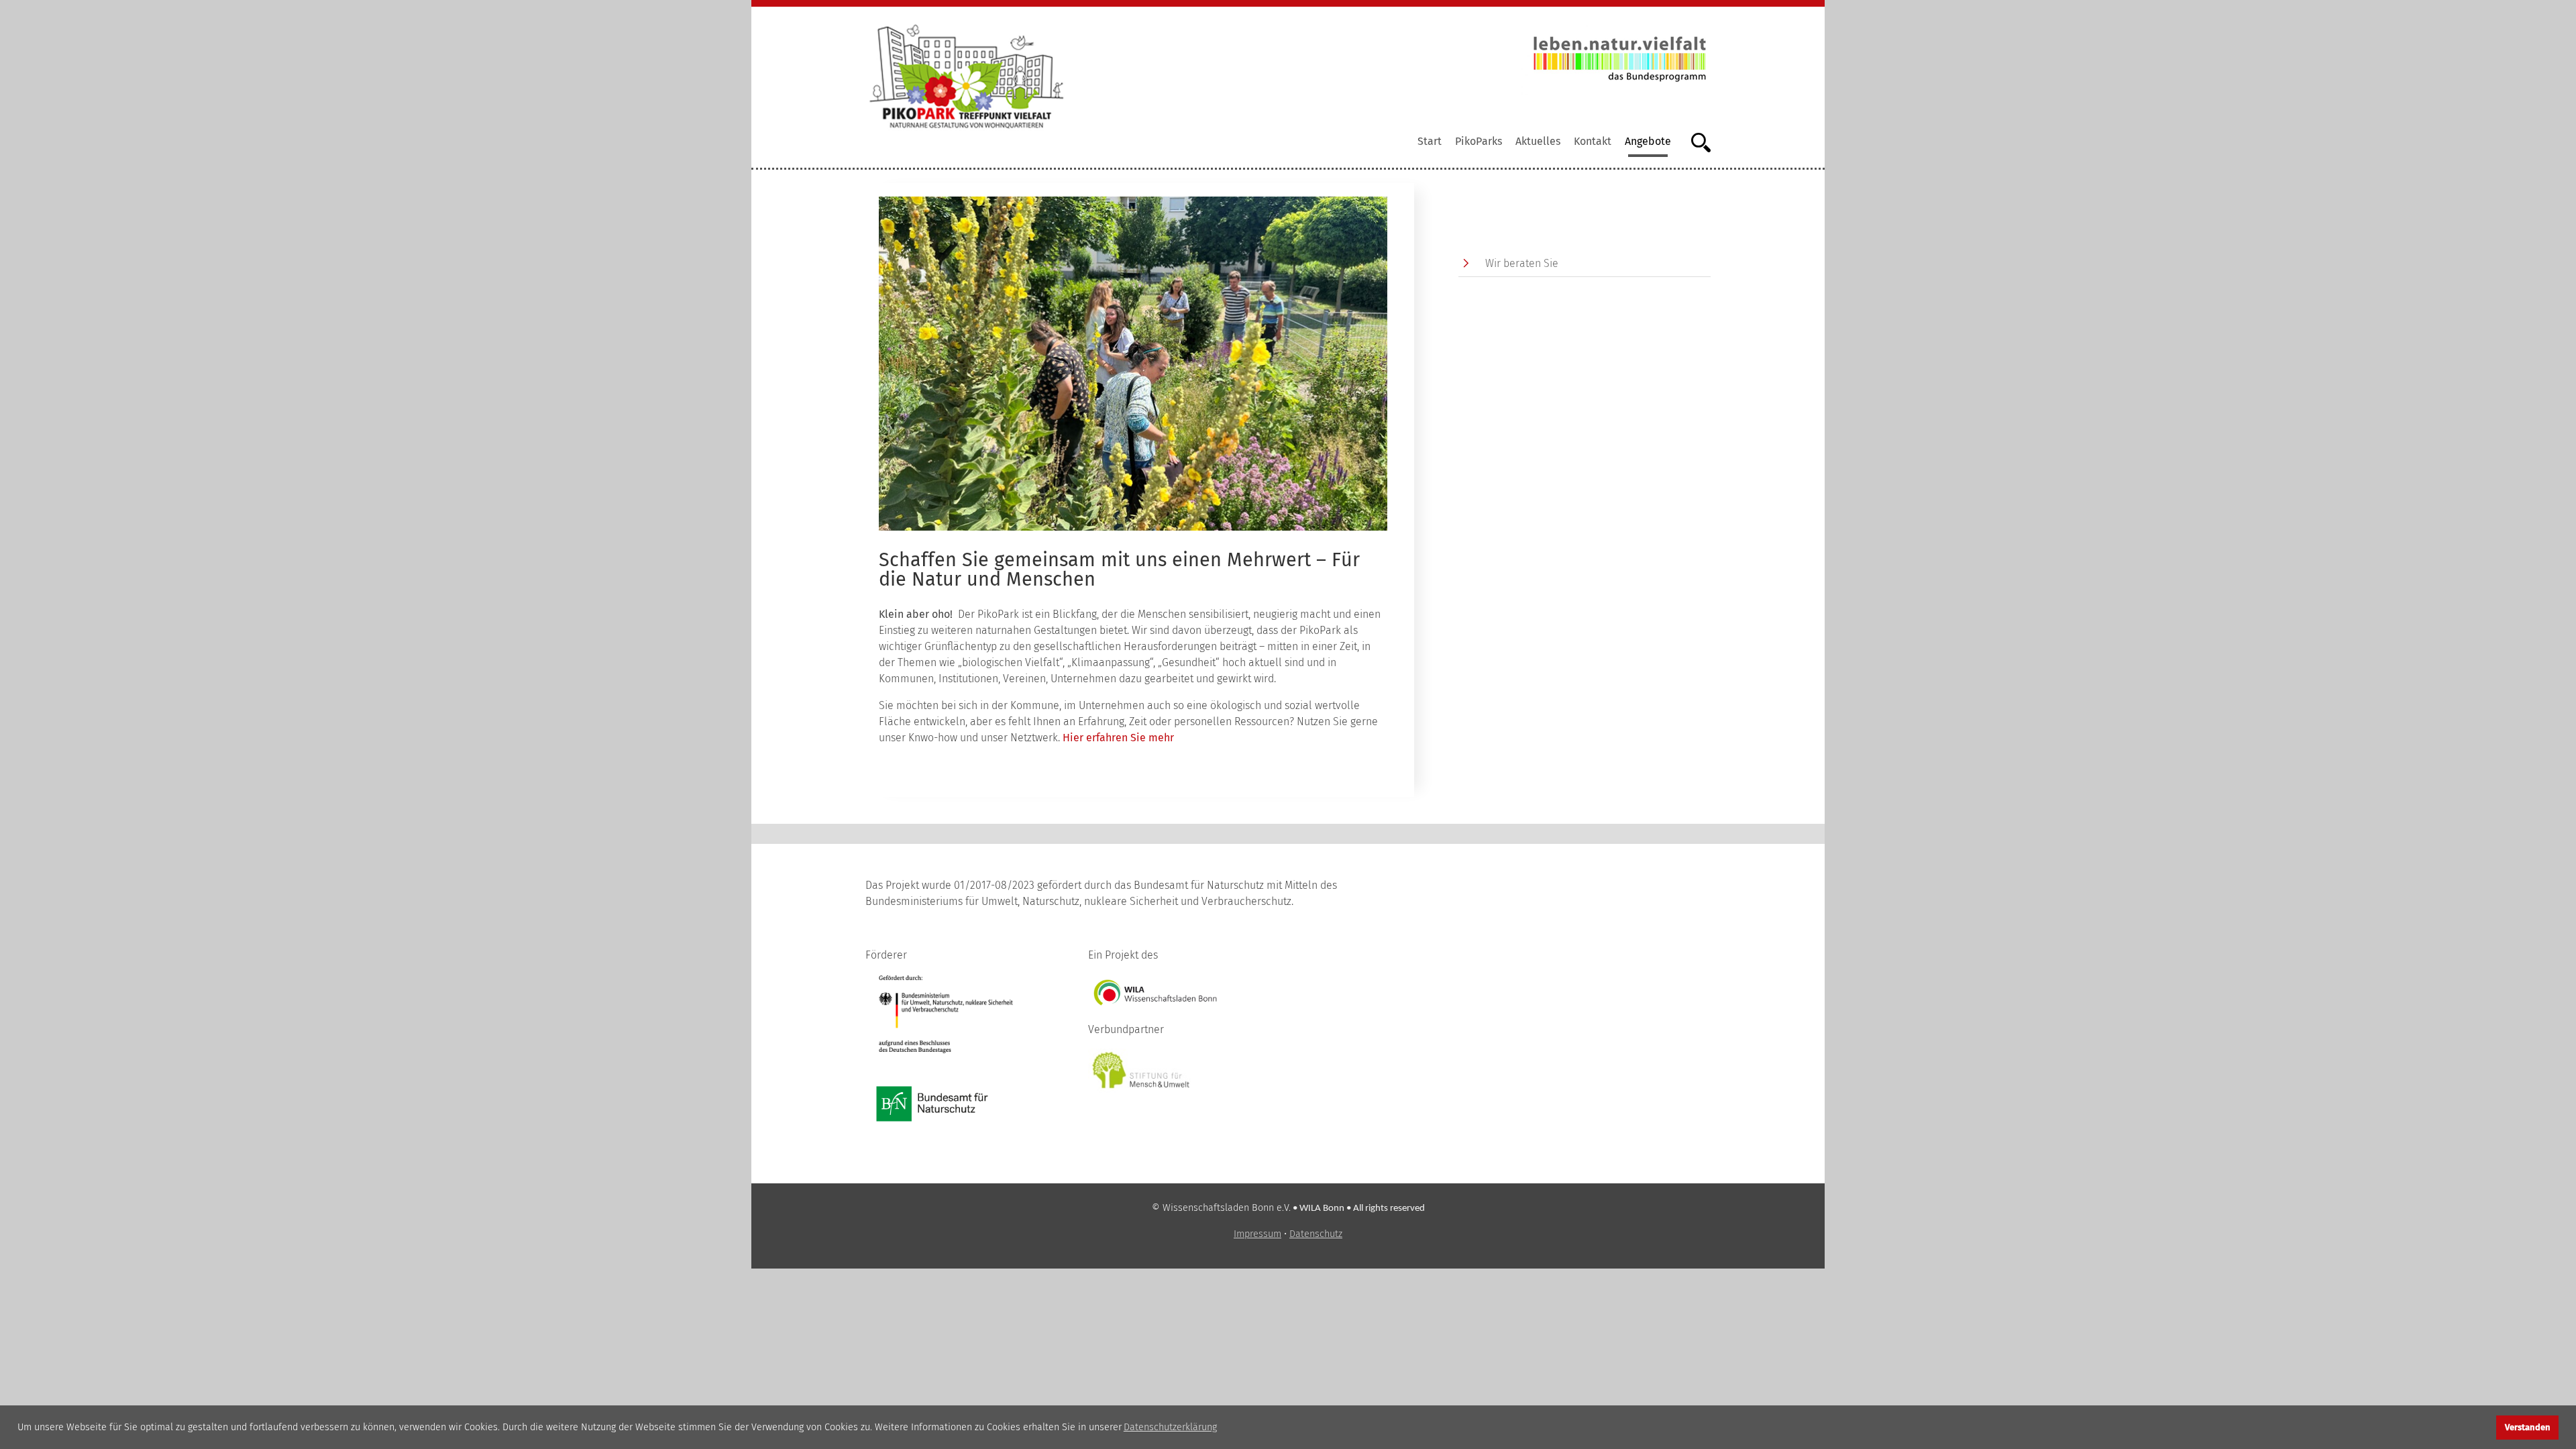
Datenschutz (1316, 1234)
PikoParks (1479, 141)
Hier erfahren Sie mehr (1118, 738)
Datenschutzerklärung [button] (1170, 1427)
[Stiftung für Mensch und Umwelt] (1142, 1070)
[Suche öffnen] (1694, 141)
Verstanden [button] (2528, 1427)
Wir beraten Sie (1522, 263)
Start (1430, 141)
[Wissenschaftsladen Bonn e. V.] (1155, 992)
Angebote (1648, 141)
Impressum (1257, 1234)
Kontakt (1593, 141)
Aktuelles (1538, 141)
